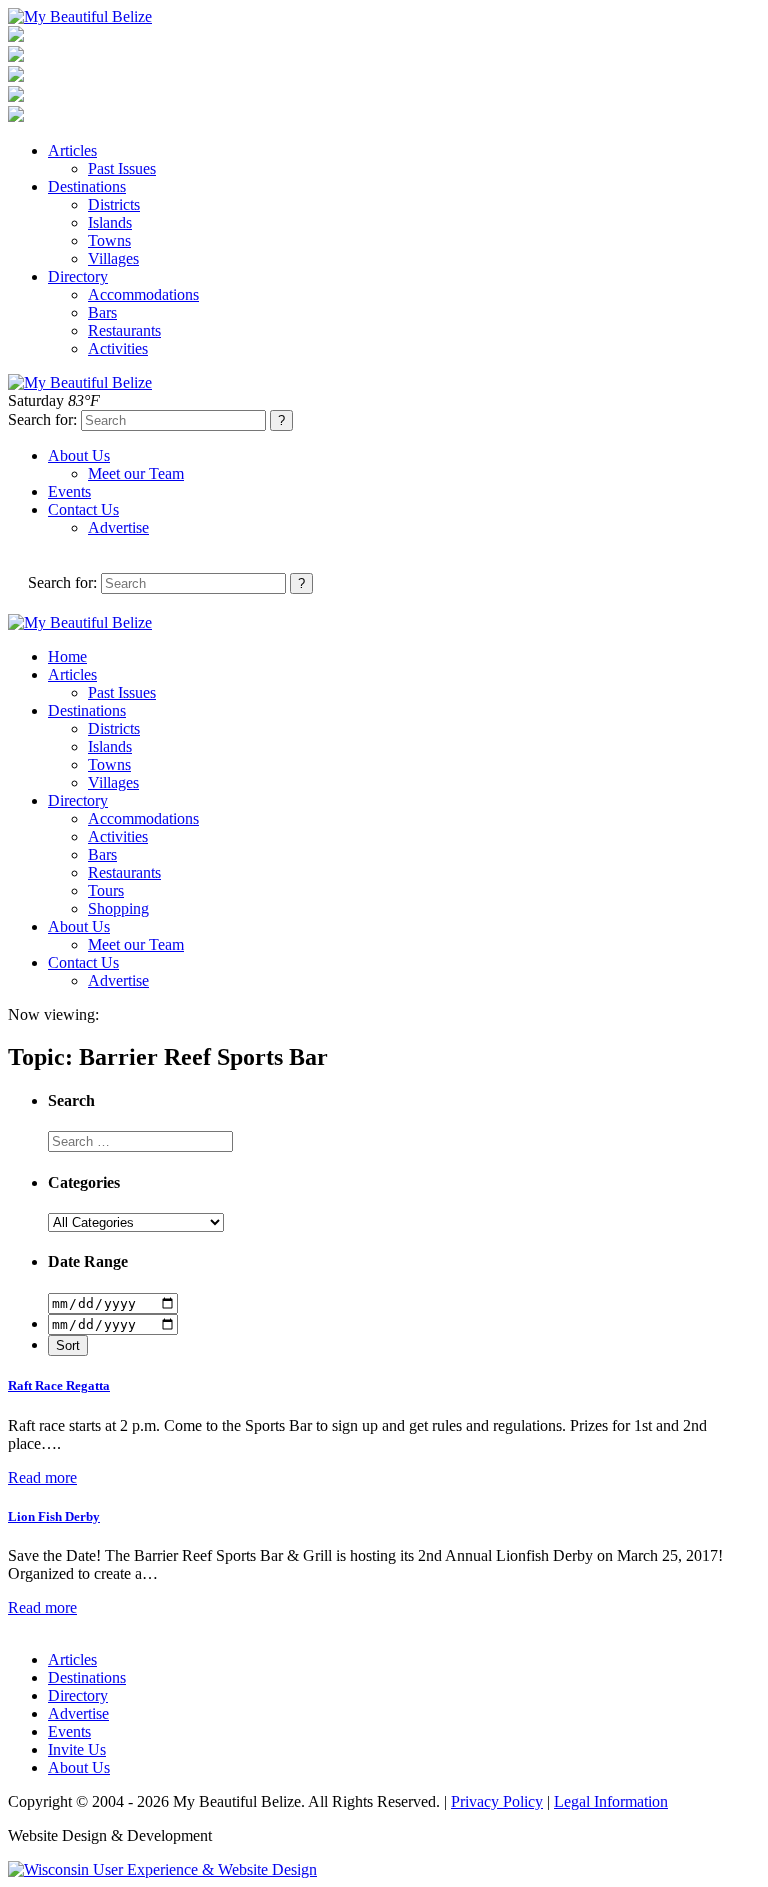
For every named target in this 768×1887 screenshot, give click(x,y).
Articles (72, 150)
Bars (102, 312)
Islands (110, 222)
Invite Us (77, 1749)
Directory (78, 276)
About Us (79, 455)
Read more (42, 1477)
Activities (118, 348)
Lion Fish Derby (54, 1516)
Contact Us (83, 509)
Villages (113, 258)
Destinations (87, 186)
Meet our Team (136, 473)
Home (67, 656)
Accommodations (143, 294)
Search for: (42, 419)
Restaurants (124, 330)
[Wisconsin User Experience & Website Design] (162, 1869)
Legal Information (611, 1801)
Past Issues (122, 168)
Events (69, 491)
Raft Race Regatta (59, 1385)
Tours (106, 890)
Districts (114, 204)
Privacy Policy (497, 1801)
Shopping (118, 908)
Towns (109, 240)
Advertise (118, 527)
